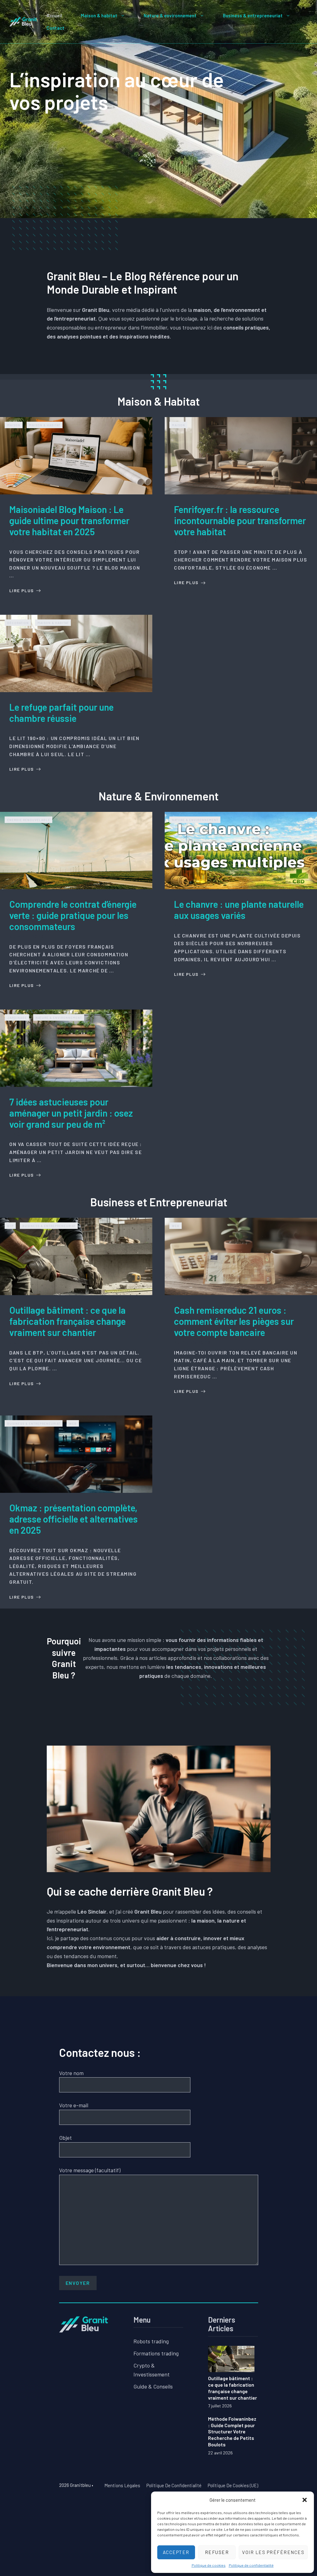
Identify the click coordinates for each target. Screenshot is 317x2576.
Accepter (176, 2552)
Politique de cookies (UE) (233, 2485)
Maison (14, 425)
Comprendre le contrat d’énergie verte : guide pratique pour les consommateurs (73, 915)
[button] (305, 2500)
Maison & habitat (99, 15)
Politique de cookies (209, 2565)
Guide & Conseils (153, 2386)
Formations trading (156, 2353)
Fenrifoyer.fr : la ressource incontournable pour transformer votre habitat (240, 520)
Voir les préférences (273, 2552)
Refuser (217, 2552)
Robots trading (151, 2341)
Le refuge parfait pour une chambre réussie (61, 713)
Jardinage (17, 1018)
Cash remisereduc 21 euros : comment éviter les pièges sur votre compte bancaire (234, 1321)
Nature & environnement (170, 15)
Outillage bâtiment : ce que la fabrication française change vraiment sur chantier (67, 1321)
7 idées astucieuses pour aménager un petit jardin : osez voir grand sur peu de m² (71, 1113)
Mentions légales (122, 2485)
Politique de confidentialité (251, 2565)
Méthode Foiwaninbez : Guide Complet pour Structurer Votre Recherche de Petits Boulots (232, 2432)
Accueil (54, 15)
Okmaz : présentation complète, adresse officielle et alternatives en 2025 (74, 1519)
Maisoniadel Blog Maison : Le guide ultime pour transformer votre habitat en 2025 (69, 520)
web (176, 1226)
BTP (10, 1226)
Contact (55, 28)
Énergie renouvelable (29, 820)
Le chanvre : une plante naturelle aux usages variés (239, 910)
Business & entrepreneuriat (253, 15)
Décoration (18, 623)
